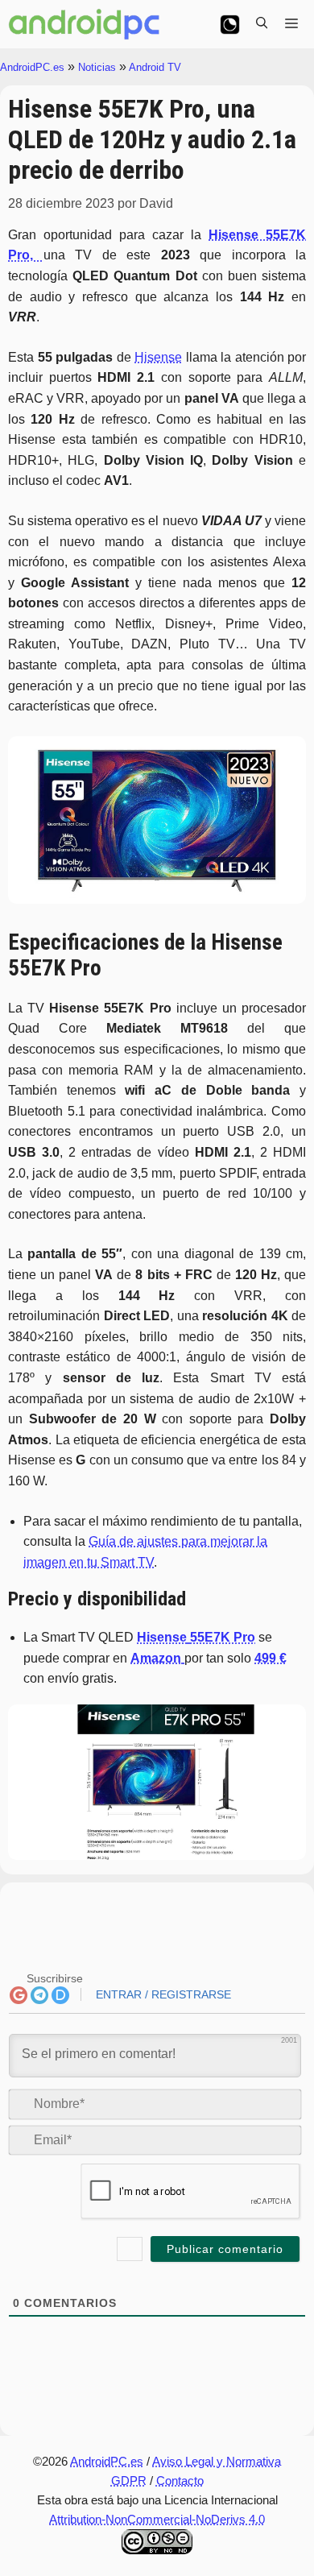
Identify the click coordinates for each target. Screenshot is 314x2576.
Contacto (180, 2481)
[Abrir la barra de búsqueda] (262, 24)
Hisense (158, 357)
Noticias (97, 67)
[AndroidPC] (85, 24)
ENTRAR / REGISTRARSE (162, 1994)
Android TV (155, 67)
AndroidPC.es (32, 67)
